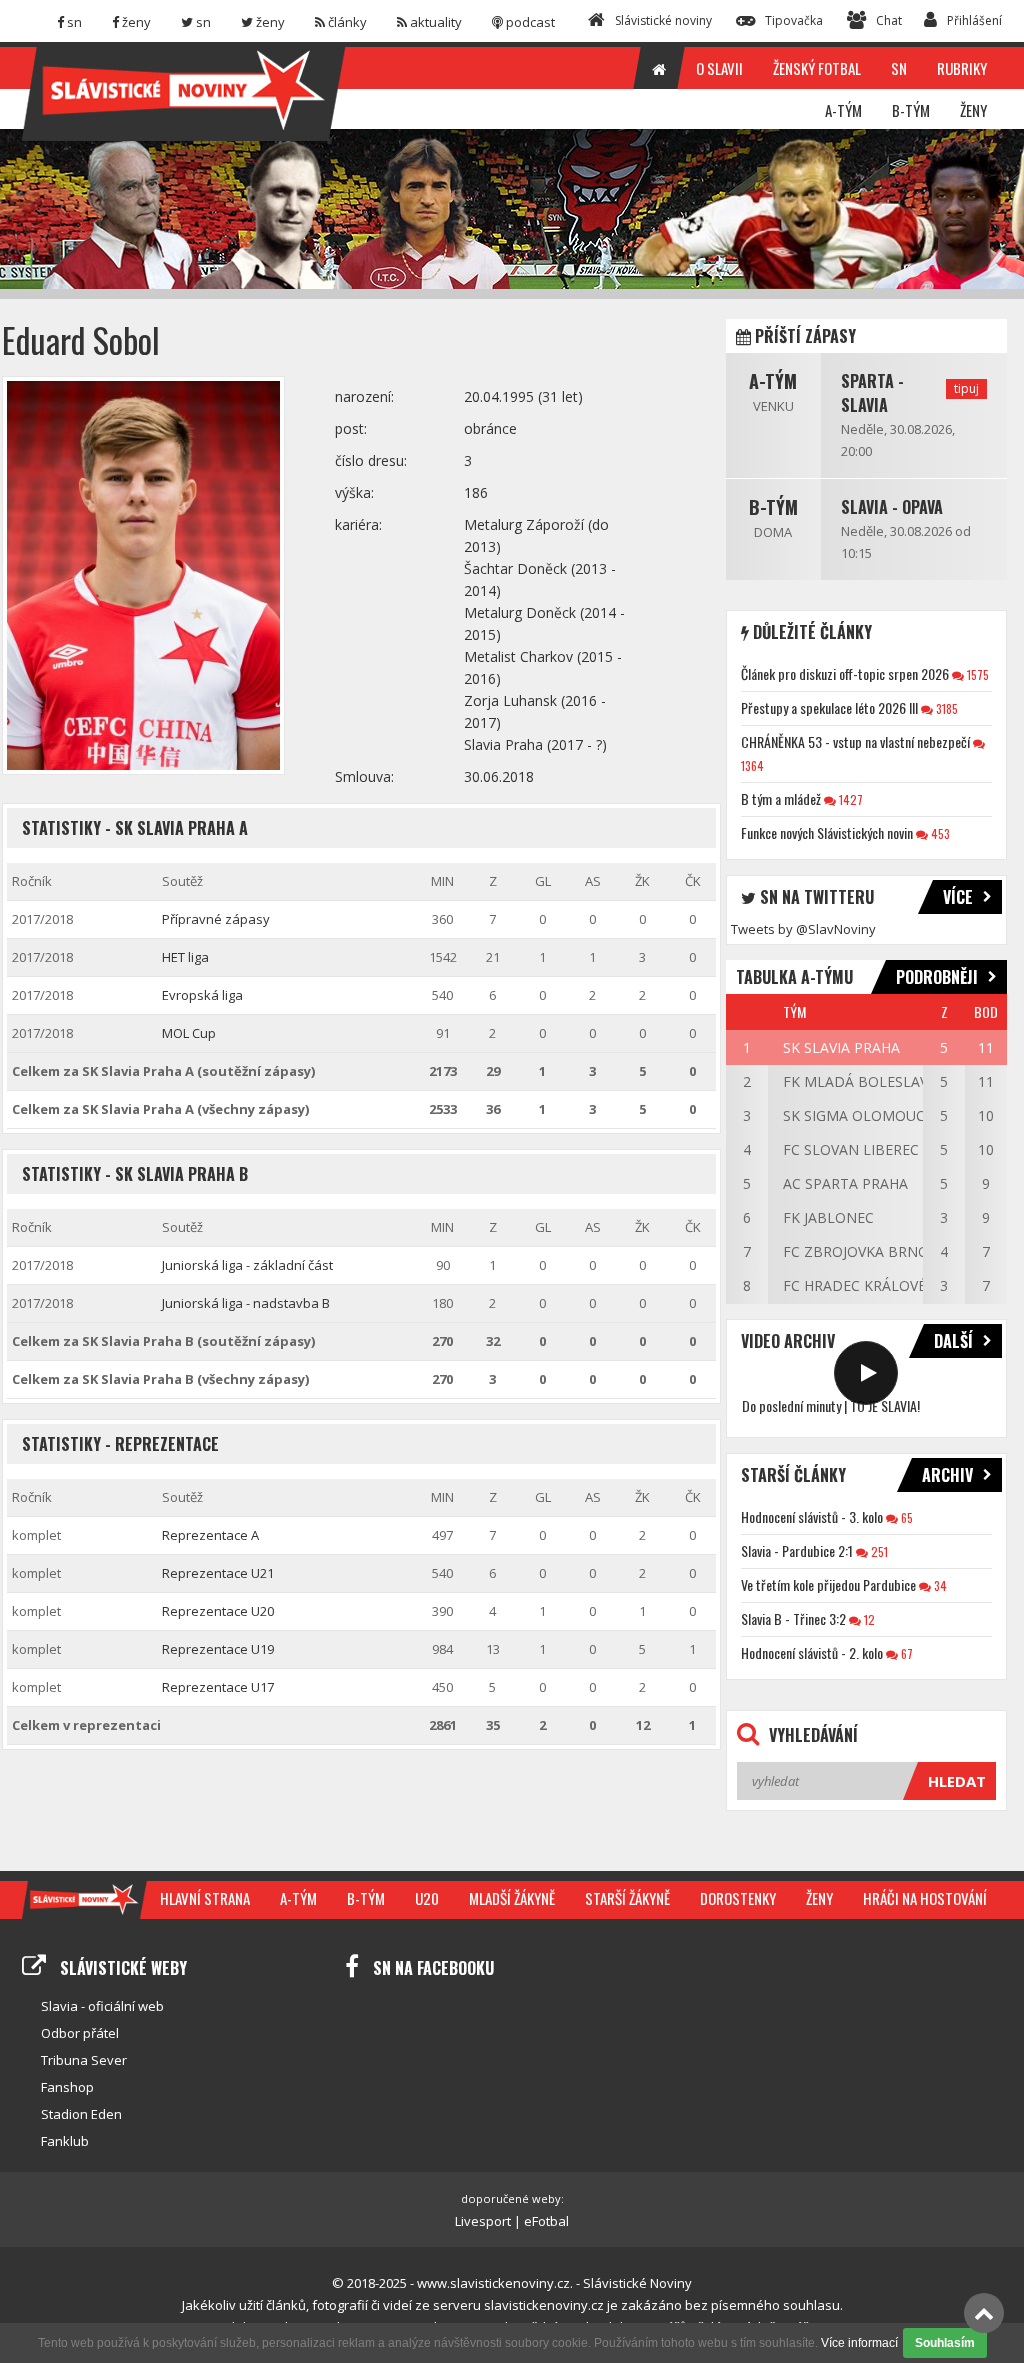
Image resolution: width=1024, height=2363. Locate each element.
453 (939, 833)
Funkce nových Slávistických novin (827, 832)
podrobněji (937, 977)
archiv (947, 1475)
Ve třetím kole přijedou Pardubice (828, 1584)
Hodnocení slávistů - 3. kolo (812, 1516)
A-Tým (773, 381)
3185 (945, 708)
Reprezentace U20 (218, 1611)
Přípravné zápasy (216, 919)
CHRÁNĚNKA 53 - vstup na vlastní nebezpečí (855, 741)
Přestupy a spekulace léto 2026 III (829, 707)
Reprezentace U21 (218, 1573)
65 (905, 1517)
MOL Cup (189, 1033)
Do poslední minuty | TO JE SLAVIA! (831, 1405)
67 (905, 1653)
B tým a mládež (781, 798)
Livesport (483, 2221)
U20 (427, 1898)
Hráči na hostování (925, 1898)
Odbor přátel (80, 2033)
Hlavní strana (205, 1898)
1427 (849, 799)
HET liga (185, 957)
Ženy (819, 1898)
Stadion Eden (81, 2114)
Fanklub (65, 2141)
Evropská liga (202, 995)
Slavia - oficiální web (102, 2006)
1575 (976, 674)
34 (939, 1585)
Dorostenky (738, 1898)
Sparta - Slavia (872, 393)
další (953, 1341)
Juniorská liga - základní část (247, 1265)
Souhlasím (945, 2343)
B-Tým (773, 507)
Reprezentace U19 (218, 1649)
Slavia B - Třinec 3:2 (793, 1618)
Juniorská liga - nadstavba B (246, 1303)
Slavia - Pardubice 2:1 (797, 1550)
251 (878, 1551)
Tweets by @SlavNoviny (803, 929)
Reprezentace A (210, 1535)
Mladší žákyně (512, 1898)
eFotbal (546, 2221)
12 (868, 1619)
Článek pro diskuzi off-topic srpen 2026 (845, 673)
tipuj (966, 388)
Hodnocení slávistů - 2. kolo (812, 1652)
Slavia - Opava (892, 507)
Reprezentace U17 (218, 1687)
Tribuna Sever (84, 2060)
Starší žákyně (627, 1898)
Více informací (859, 2343)
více (958, 897)
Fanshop (67, 2087)
